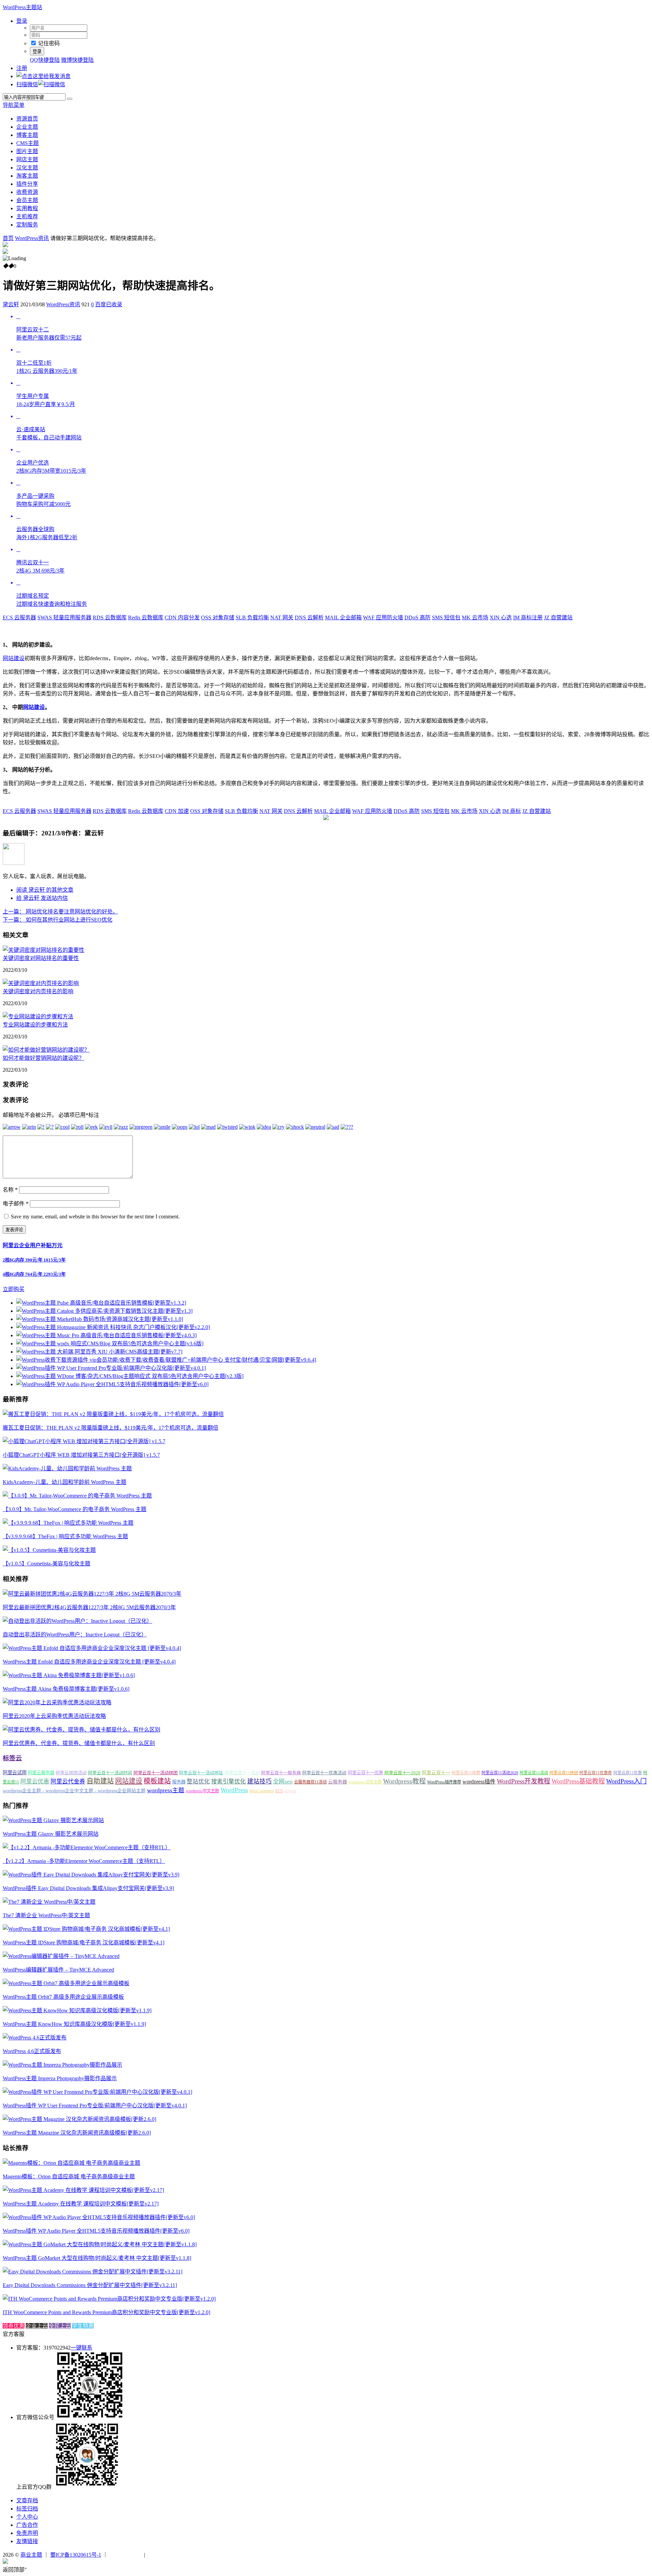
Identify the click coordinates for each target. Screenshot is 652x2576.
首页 (8, 238)
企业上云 (37, 2326)
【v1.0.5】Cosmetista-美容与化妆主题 (47, 1564)
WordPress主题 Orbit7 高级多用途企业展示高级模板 (63, 1997)
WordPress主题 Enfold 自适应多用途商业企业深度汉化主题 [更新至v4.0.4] (89, 1662)
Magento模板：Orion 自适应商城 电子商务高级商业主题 (69, 2176)
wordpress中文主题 (202, 1791)
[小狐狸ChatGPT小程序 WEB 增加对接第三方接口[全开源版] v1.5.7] (84, 1441)
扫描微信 (27, 84)
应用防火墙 (383, 618)
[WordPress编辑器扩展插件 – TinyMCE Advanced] (61, 1956)
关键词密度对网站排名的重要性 (41, 958)
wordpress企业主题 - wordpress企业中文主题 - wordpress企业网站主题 (74, 1791)
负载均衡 (252, 618)
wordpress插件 (479, 1782)
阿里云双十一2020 (402, 1773)
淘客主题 (27, 176)
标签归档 (27, 2509)
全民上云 (60, 2326)
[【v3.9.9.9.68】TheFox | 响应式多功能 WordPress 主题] (68, 1523)
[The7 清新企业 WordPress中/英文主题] (49, 1902)
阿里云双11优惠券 (596, 1773)
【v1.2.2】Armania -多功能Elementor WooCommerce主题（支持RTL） (84, 1861)
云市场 (475, 618)
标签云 (12, 1758)
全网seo (283, 1782)
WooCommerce (262, 1791)
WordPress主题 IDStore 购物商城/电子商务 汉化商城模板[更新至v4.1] (84, 1943)
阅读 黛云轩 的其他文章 (45, 890)
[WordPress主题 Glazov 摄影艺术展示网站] (53, 1820)
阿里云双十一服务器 (281, 1773)
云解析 (309, 618)
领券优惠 (14, 2326)
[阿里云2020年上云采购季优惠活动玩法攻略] (57, 1702)
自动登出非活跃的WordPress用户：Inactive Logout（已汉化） (75, 1635)
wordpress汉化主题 (365, 1782)
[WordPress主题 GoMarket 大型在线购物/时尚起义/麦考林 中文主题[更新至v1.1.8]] (100, 2244)
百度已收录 (109, 304)
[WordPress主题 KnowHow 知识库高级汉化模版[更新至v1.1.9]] (77, 2010)
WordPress (234, 1790)
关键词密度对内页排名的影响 (38, 991)
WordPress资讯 (32, 238)
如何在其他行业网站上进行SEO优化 (58, 920)
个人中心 (27, 2517)
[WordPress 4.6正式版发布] (35, 2038)
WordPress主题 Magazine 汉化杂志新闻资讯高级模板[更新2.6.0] (77, 2133)
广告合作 (27, 2525)
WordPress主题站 (22, 7)
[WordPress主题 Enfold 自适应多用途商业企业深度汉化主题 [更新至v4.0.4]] (92, 1648)
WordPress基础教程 (578, 1781)
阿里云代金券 (68, 1782)
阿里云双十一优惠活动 (324, 1773)
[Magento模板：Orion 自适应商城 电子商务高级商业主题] (71, 2163)
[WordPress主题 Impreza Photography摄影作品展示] (62, 2065)
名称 (10, 1190)
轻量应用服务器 (64, 618)
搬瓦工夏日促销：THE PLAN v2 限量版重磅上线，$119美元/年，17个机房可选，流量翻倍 (111, 1428)
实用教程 (27, 208)
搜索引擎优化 (229, 1782)
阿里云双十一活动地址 (201, 1773)
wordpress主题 (166, 1790)
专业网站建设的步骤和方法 (35, 1025)
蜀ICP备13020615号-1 (76, 2555)
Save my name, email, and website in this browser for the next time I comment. (95, 1217)
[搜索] (70, 99)
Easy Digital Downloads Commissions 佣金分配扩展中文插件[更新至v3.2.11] (90, 2285)
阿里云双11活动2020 (500, 1773)
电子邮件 (16, 1204)
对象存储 (218, 618)
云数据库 (110, 618)
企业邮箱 (343, 618)
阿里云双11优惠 (628, 1773)
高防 (418, 618)
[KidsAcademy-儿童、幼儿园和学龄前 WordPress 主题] (67, 1468)
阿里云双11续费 (466, 1773)
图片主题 (27, 151)
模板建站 (157, 1781)
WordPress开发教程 (523, 1781)
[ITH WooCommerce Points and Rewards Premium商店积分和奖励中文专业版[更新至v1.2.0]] (109, 2299)
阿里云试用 (15, 1773)
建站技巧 (259, 1781)
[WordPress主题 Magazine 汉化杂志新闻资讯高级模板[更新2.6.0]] (79, 2119)
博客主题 (27, 135)
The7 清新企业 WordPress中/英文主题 (46, 1915)
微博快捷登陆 (77, 60)
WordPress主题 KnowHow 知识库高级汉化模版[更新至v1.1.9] (74, 2024)
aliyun (290, 1791)
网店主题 (27, 159)
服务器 (179, 1782)
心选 (501, 618)
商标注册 (528, 618)
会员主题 (27, 200)
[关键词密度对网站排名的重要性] (43, 950)
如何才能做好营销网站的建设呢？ (43, 1058)
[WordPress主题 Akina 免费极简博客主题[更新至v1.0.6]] (69, 1675)
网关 (282, 618)
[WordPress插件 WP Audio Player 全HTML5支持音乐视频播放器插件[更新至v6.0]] (99, 2217)
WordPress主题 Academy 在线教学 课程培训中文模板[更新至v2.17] (81, 2204)
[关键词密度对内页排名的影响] (41, 983)
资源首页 (27, 119)
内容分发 (182, 618)
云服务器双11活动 (310, 1782)
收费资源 (27, 192)
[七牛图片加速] (163, 2555)
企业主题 (27, 127)
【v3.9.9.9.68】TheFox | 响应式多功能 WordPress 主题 (65, 1536)
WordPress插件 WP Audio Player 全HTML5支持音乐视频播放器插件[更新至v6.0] (96, 2231)
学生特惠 (83, 2326)
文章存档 (27, 2500)
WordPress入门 (626, 1781)
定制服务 (27, 225)
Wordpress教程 (404, 1781)
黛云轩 (11, 304)
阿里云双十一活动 (242, 1773)
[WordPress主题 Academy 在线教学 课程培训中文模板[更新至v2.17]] (83, 2190)
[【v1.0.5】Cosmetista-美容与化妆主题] (49, 1550)
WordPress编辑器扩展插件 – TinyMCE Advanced (58, 1970)
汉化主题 (27, 168)
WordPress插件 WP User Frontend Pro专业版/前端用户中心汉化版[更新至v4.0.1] (95, 2106)
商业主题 (31, 2555)
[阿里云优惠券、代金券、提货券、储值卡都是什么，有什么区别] (81, 1730)
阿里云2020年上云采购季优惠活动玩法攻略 (54, 1716)
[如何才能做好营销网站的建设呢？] (46, 1050)
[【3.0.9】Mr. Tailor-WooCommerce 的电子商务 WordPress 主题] (77, 1496)
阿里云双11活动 (534, 1773)
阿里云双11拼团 (564, 1773)
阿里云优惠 (35, 1782)
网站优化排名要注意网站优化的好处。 (60, 912)
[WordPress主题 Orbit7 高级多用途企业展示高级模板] (66, 1983)
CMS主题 (28, 143)
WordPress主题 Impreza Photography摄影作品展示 (60, 2078)
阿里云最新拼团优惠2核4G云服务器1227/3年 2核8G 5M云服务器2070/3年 (89, 1607)
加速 (177, 811)
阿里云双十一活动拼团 (156, 1773)
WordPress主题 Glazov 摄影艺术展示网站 (51, 1834)
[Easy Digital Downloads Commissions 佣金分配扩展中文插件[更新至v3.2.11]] (93, 2272)
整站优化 (198, 1782)
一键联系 (81, 2348)
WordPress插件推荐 (444, 1782)
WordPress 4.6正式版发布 (32, 2051)
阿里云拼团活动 (71, 1773)
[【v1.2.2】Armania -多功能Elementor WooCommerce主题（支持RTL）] (87, 1847)
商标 (512, 811)
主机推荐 (27, 216)
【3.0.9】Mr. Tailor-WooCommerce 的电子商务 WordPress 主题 (75, 1509)
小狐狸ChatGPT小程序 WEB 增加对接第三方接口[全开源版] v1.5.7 (81, 1455)
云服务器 (19, 618)
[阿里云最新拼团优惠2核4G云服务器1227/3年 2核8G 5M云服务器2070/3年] (92, 1594)
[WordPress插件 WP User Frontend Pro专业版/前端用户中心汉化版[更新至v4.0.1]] (97, 2092)
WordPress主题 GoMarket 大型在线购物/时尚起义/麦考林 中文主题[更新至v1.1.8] (97, 2258)
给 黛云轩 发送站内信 (42, 898)
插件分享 (27, 184)
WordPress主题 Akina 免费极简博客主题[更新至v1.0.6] (66, 1689)
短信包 (446, 618)
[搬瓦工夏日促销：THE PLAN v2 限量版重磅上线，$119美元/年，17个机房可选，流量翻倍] (113, 1414)
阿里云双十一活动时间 (110, 1773)
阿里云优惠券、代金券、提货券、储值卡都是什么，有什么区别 (79, 1743)
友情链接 (27, 2541)
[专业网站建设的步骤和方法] (38, 1017)
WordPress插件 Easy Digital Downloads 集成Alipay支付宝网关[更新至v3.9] (88, 1888)
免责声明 (27, 2533)
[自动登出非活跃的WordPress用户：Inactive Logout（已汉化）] (77, 1621)
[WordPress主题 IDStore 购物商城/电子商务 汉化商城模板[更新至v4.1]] (86, 1929)
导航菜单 (14, 105)
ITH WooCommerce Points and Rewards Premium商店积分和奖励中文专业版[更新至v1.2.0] (106, 2312)
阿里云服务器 (41, 1773)
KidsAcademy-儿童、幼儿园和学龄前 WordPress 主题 (65, 1482)
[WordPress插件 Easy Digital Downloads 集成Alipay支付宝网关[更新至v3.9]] (91, 1875)
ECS (279, 1791)
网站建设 (14, 658)
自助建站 (100, 1781)
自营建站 (558, 618)
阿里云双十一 (436, 1773)
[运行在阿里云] (126, 2555)
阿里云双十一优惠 (365, 1773)
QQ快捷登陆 (45, 60)
